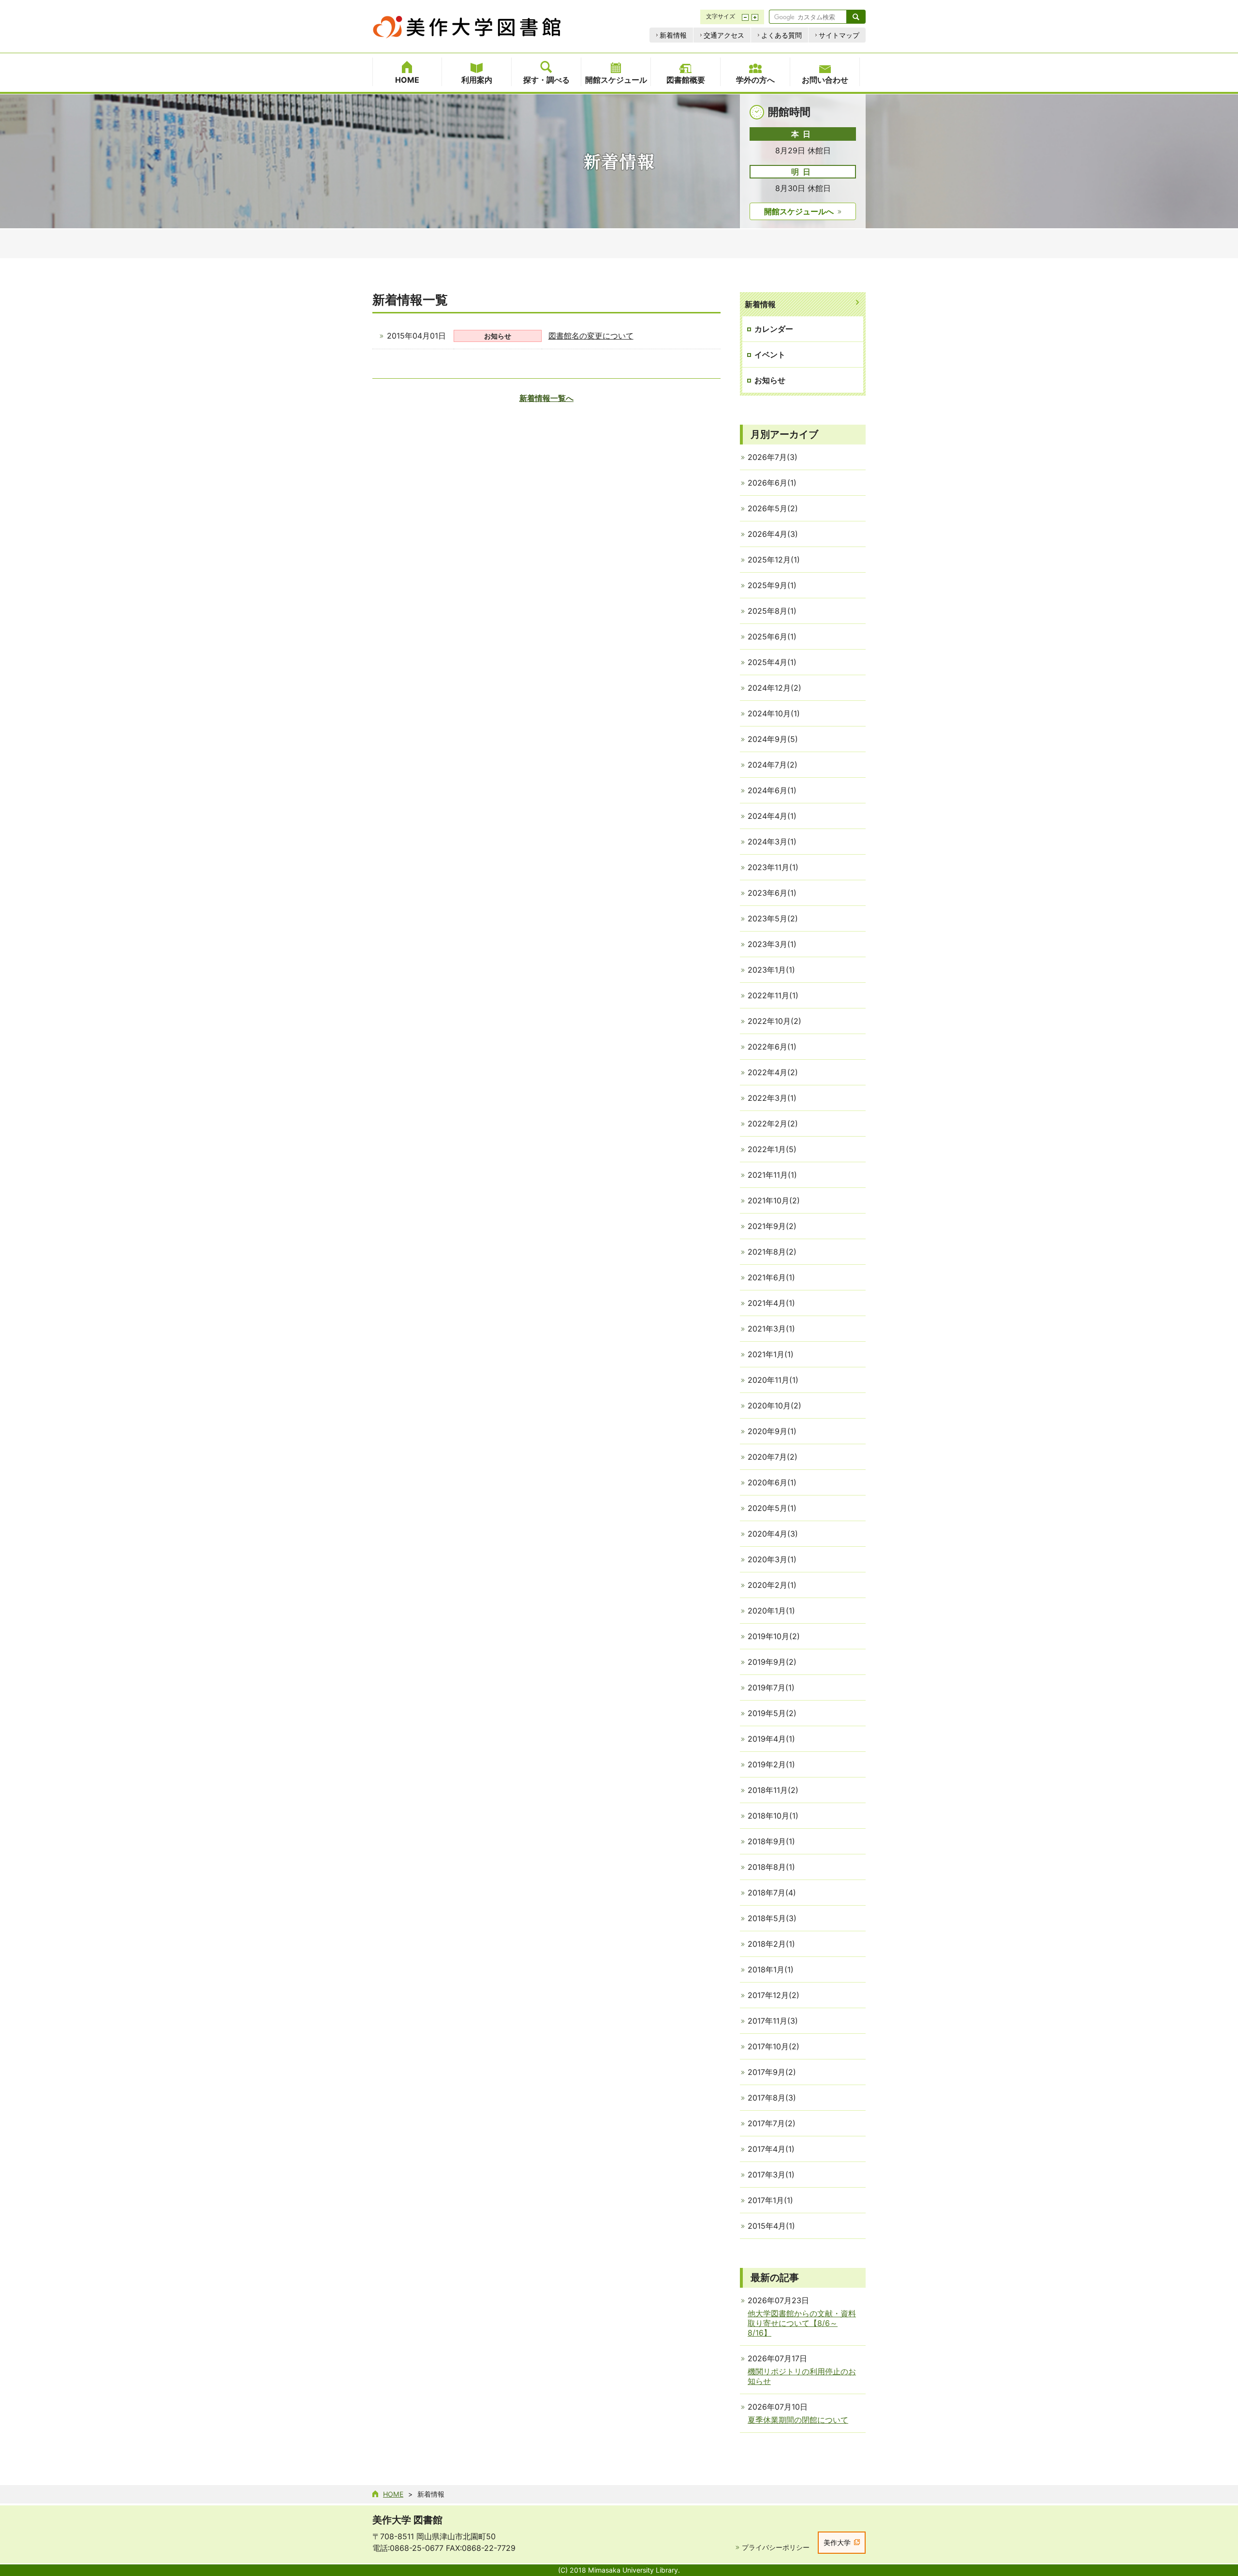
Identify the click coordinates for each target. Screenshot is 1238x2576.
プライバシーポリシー (776, 2547)
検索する (856, 17)
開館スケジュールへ (799, 211)
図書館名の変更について (591, 336)
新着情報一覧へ (546, 398)
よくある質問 (781, 35)
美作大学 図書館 (407, 2520)
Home (393, 2494)
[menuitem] (407, 72)
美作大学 (837, 2542)
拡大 (755, 17)
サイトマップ (839, 35)
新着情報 (673, 35)
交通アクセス (724, 35)
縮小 (745, 17)
